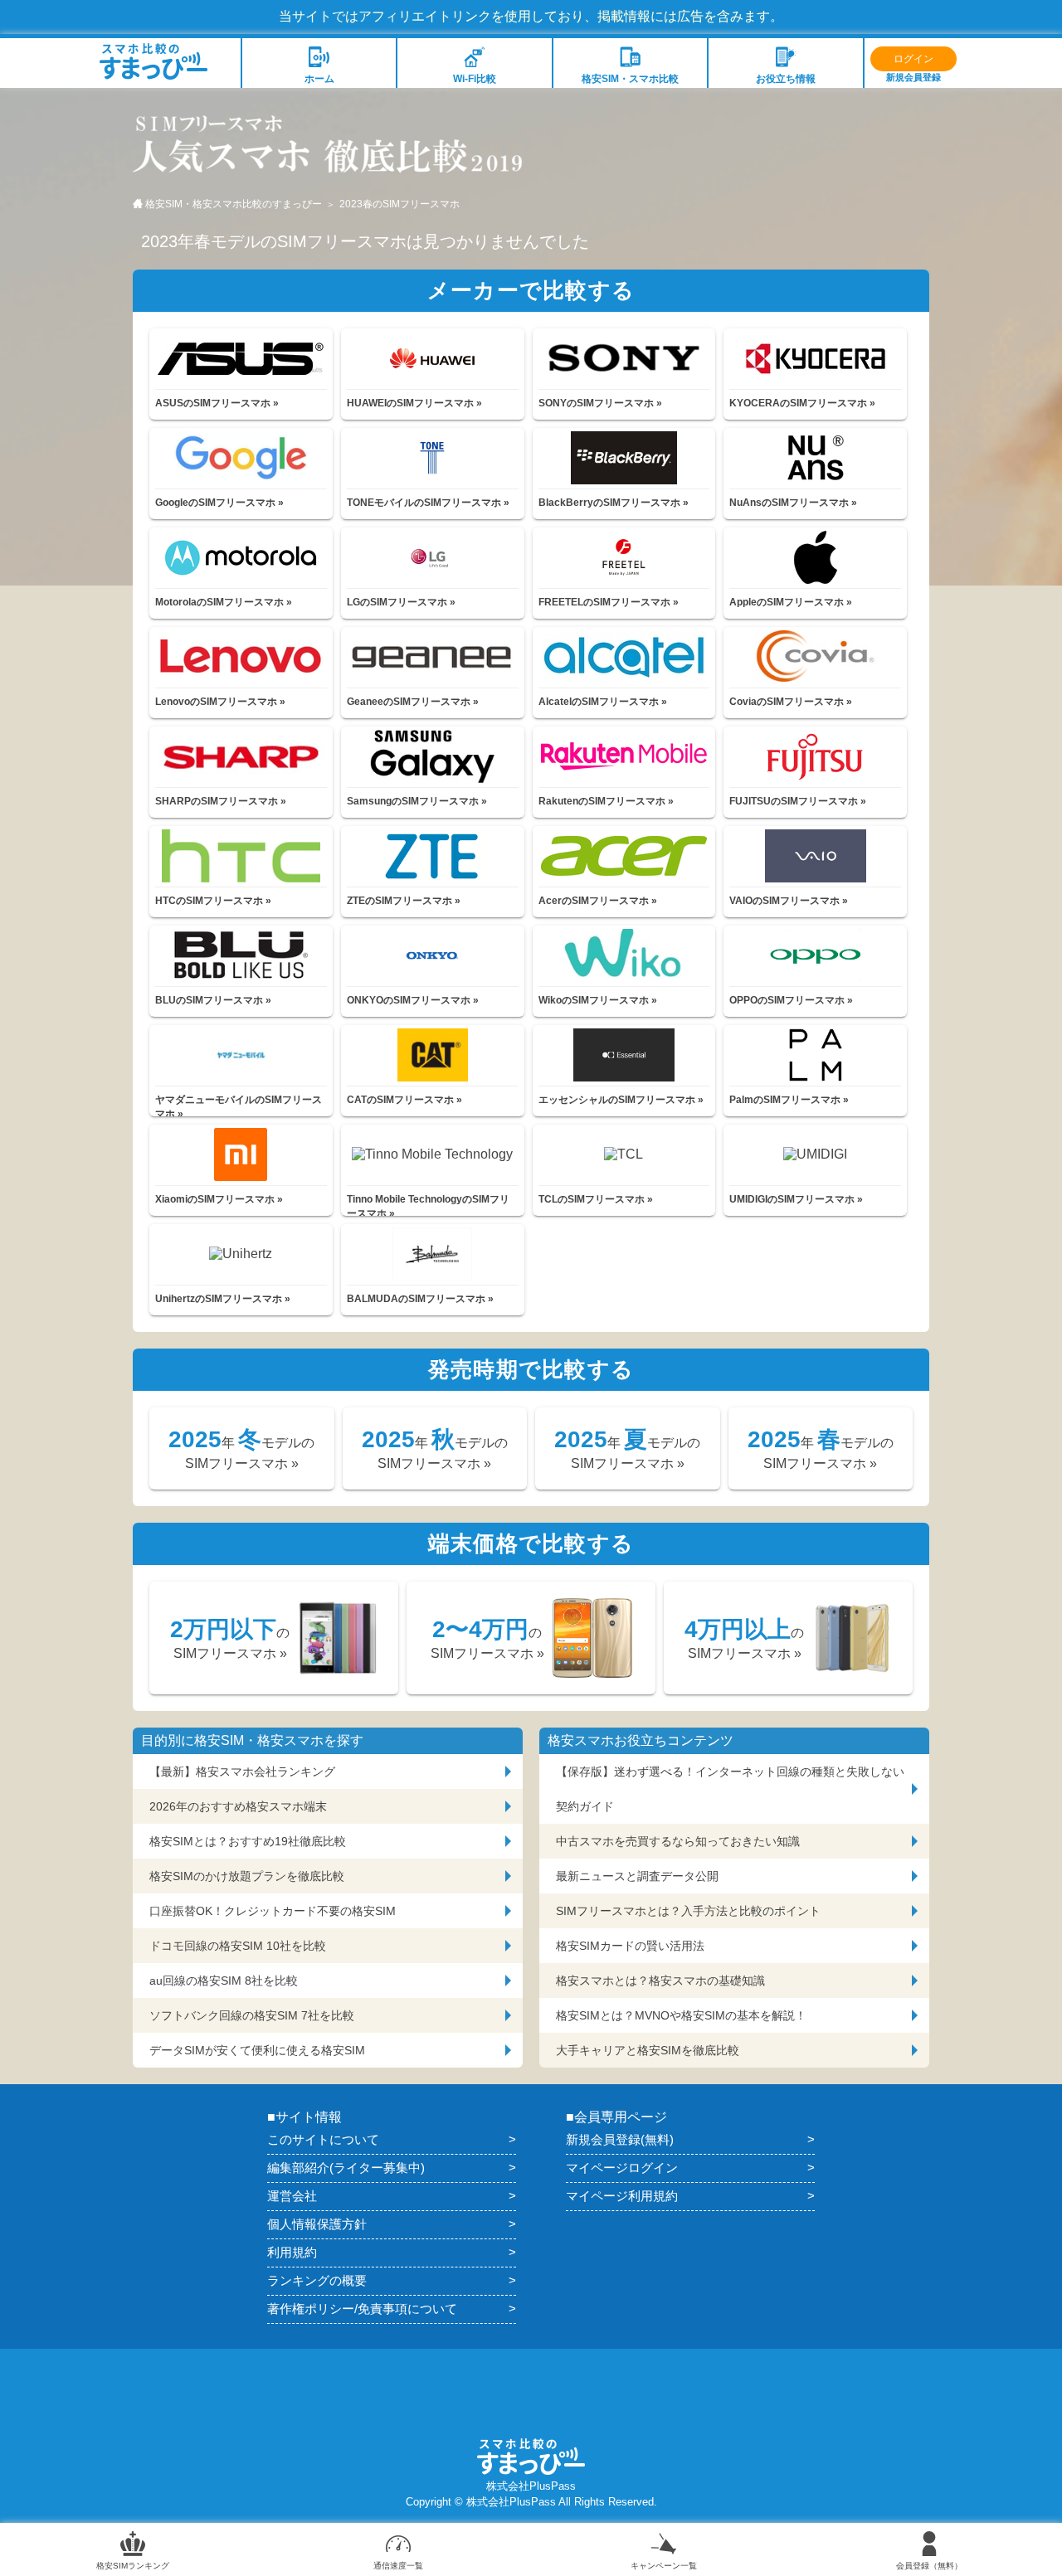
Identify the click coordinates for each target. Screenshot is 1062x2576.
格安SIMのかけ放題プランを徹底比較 (247, 1876)
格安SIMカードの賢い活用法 (630, 1946)
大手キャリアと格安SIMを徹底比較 (648, 2050)
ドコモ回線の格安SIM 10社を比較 (238, 1946)
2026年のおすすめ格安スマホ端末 (238, 1806)
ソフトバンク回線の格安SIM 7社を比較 (252, 2015)
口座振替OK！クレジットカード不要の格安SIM (273, 1911)
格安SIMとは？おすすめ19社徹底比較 (248, 1841)
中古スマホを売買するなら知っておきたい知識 (678, 1841)
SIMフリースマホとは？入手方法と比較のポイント (688, 1911)
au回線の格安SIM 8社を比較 (224, 1981)
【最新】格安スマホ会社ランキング (242, 1772)
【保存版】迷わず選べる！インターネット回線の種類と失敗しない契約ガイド (730, 1789)
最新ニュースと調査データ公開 (637, 1876)
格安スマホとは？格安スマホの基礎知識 (660, 1981)
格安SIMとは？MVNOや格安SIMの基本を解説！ (681, 2015)
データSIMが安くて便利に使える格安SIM (257, 2050)
